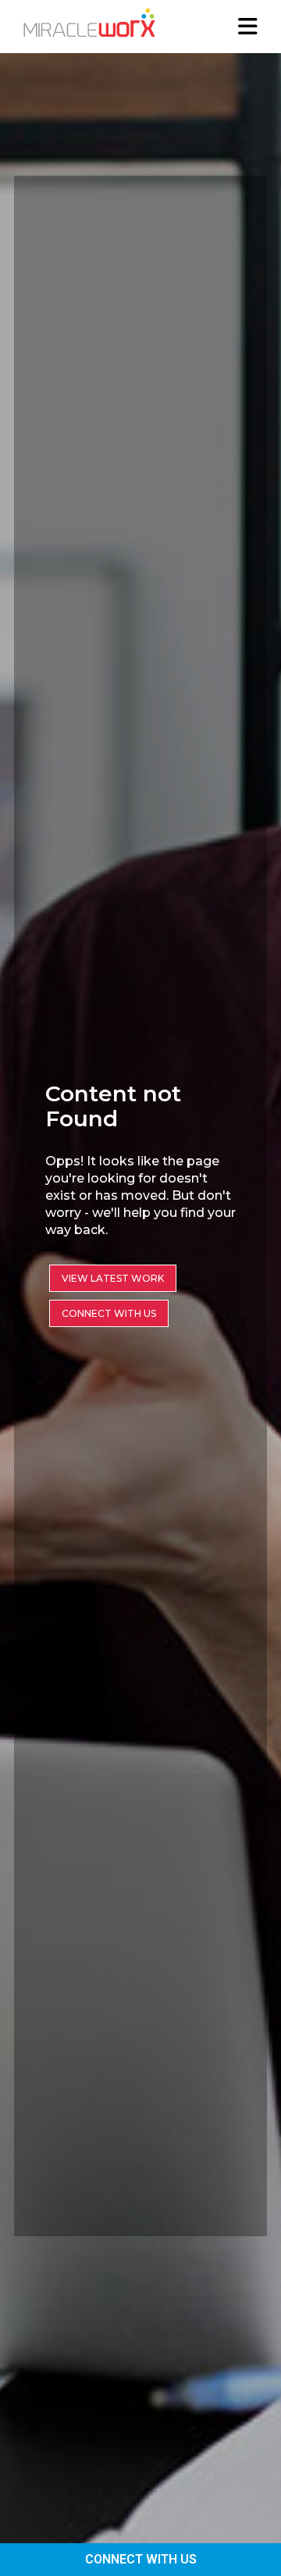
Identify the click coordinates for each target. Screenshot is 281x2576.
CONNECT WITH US (141, 2559)
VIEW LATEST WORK (113, 1278)
